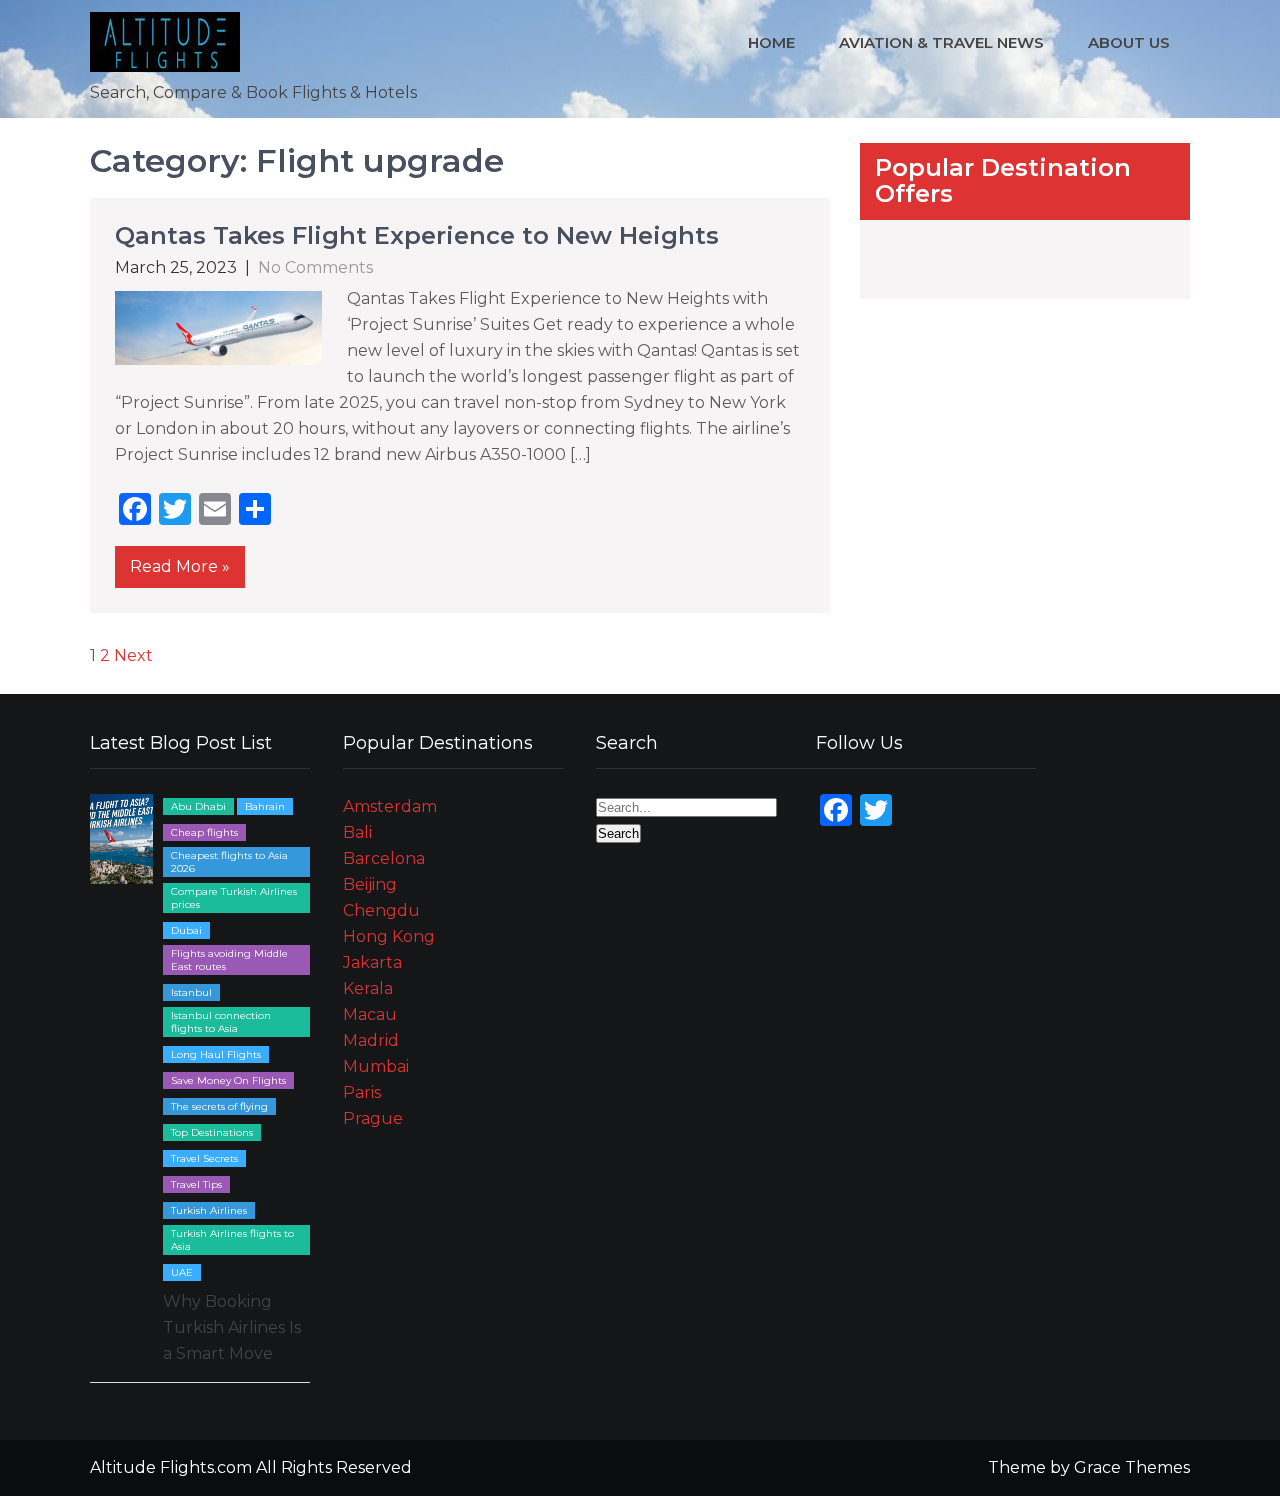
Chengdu (381, 910)
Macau (370, 1014)
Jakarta (372, 962)
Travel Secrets (204, 1158)
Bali (357, 832)
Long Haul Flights (216, 1054)
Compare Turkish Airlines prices (234, 898)
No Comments (315, 267)
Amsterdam (390, 806)
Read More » (180, 566)
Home (771, 42)
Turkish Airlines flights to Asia (232, 1240)
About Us (1129, 42)
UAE (182, 1272)
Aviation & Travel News (941, 42)
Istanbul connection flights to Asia (221, 1022)
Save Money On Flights (228, 1080)
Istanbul (191, 992)
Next (133, 655)
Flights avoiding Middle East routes (229, 960)
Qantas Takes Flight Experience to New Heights (417, 235)
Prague (373, 1118)
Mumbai (376, 1066)
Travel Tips (196, 1184)
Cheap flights (204, 832)
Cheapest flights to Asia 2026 (229, 862)
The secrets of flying (219, 1106)
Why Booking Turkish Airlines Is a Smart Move (232, 1327)
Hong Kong (389, 936)
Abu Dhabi (198, 806)
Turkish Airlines (209, 1210)
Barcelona (384, 858)
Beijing (370, 884)
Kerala (368, 988)
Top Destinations (212, 1132)
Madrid (371, 1040)
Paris (362, 1092)
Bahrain (265, 806)
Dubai (186, 930)
